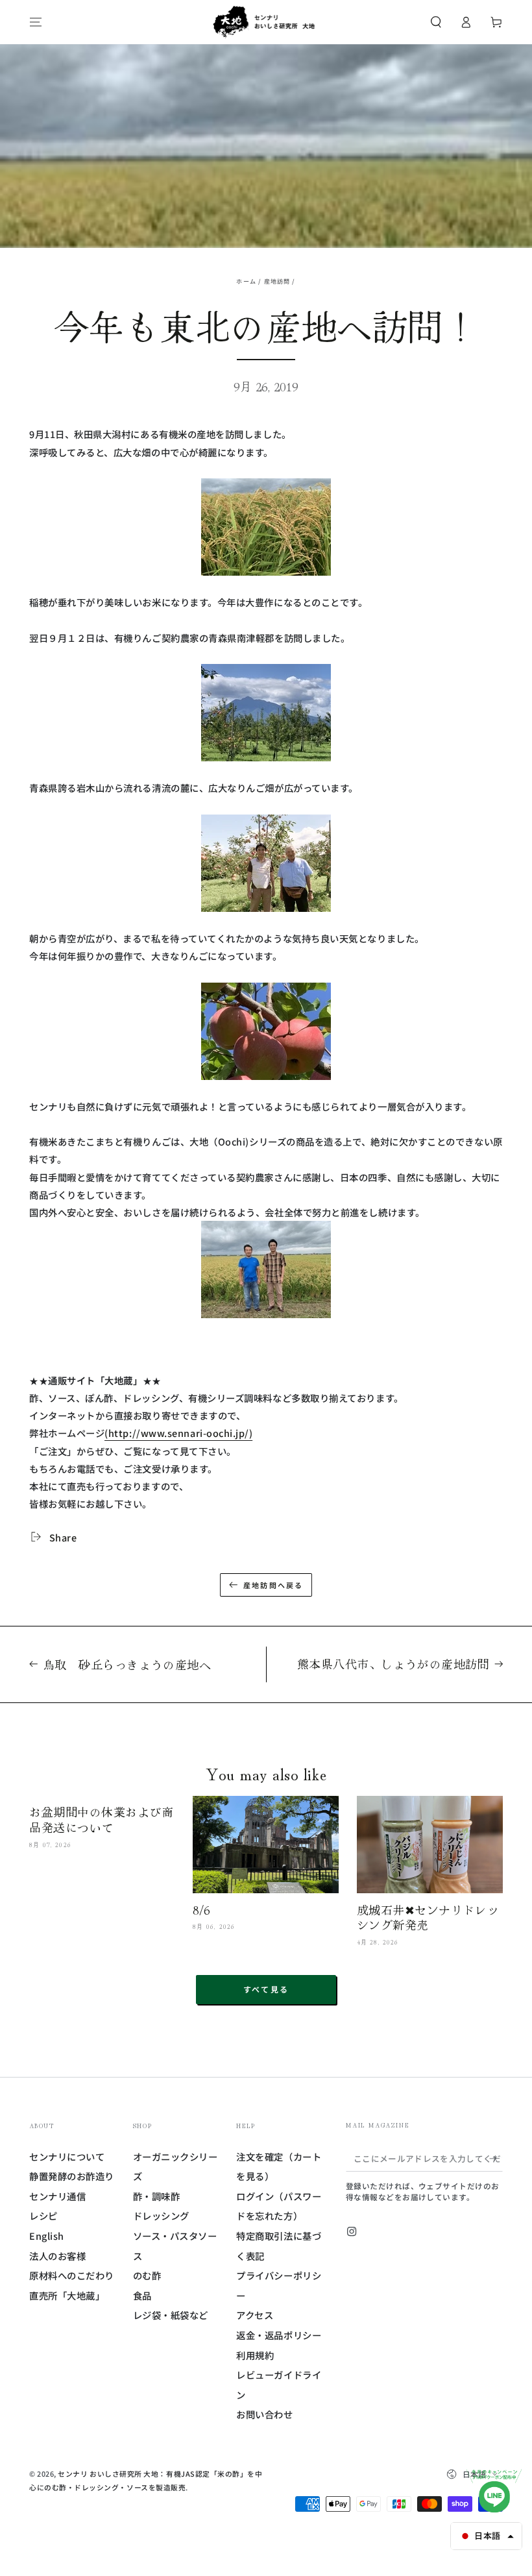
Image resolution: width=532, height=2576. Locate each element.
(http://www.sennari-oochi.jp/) (178, 1433)
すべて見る (266, 1989)
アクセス (255, 2315)
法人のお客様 (57, 2256)
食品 (142, 2295)
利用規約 (255, 2355)
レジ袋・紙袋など (171, 2315)
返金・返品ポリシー (279, 2335)
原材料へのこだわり (72, 2275)
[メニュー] (36, 22)
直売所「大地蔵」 (67, 2295)
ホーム (246, 281)
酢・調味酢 (157, 2196)
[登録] (496, 2159)
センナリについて (67, 2156)
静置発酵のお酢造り (72, 2176)
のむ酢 (147, 2275)
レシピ (43, 2215)
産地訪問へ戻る (273, 1585)
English (47, 2236)
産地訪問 (277, 281)
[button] (436, 22)
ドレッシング (161, 2215)
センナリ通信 (57, 2196)
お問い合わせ (264, 2414)
